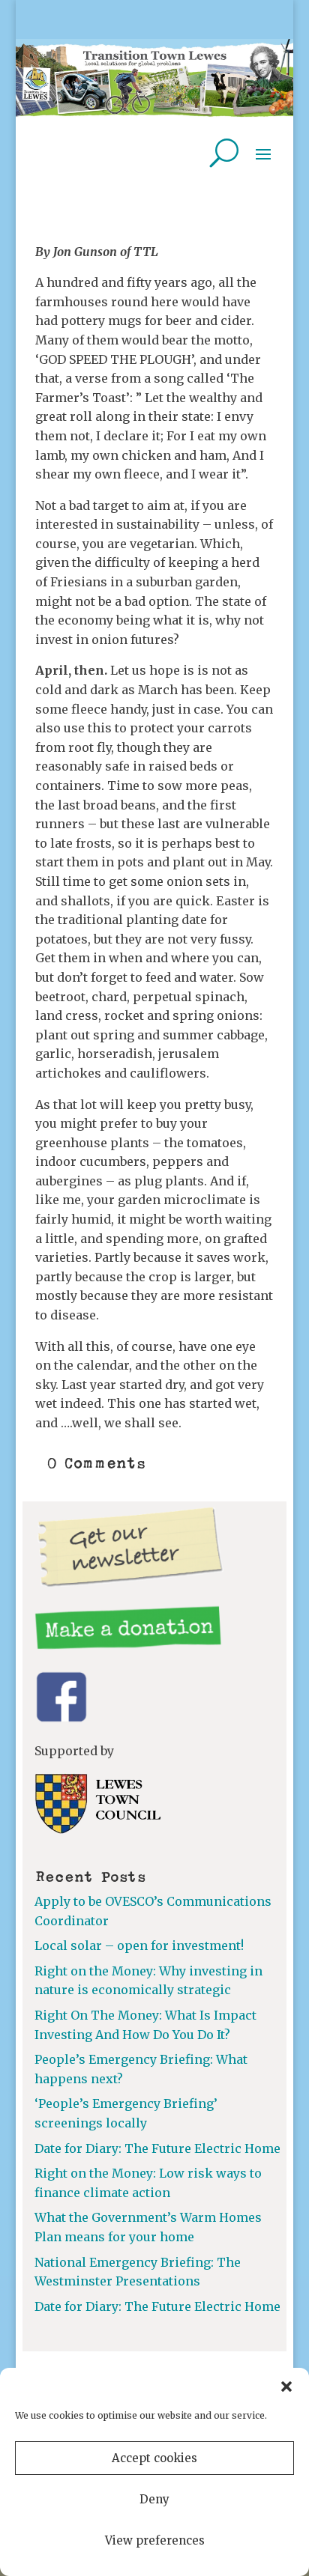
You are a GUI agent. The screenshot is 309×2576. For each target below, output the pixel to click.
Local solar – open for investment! (139, 1945)
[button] (286, 2387)
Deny (154, 2499)
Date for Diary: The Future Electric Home (157, 2148)
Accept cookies (154, 2458)
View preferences (155, 2540)
